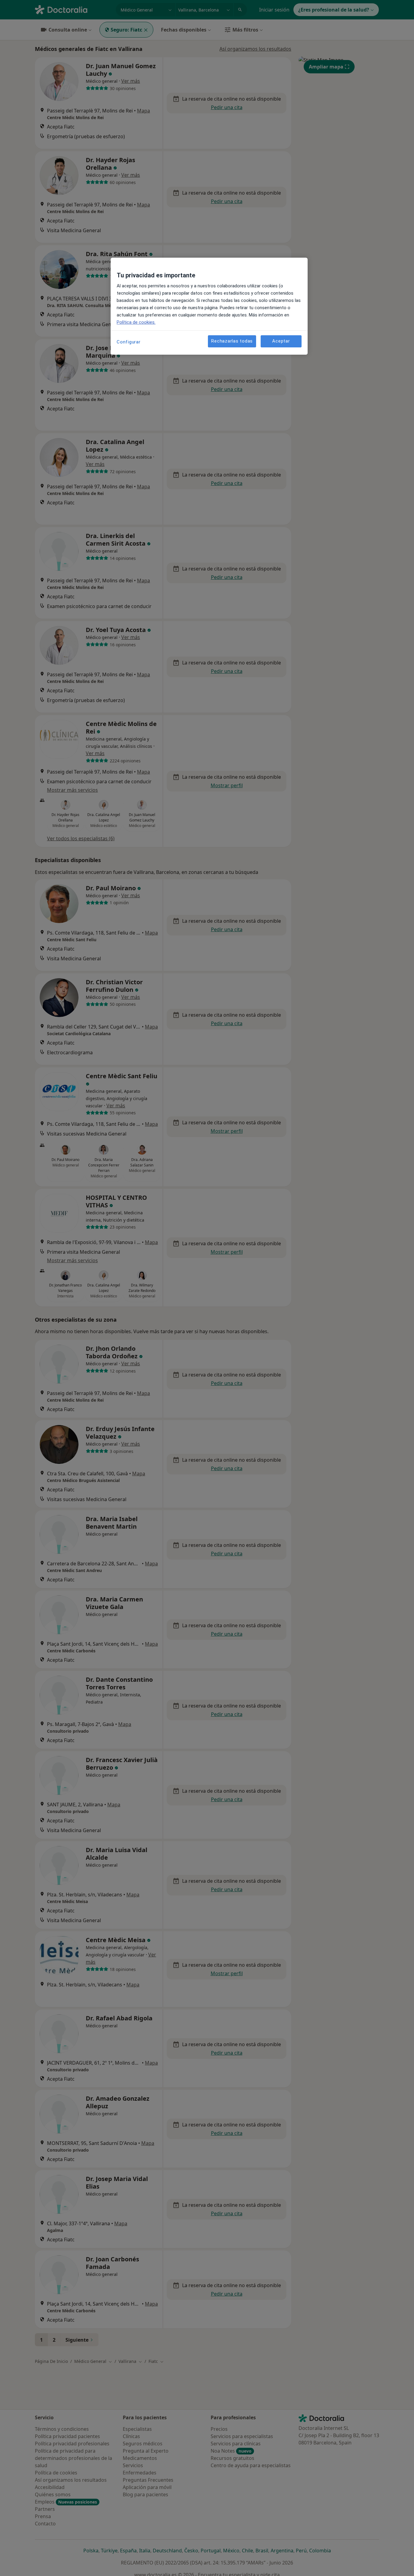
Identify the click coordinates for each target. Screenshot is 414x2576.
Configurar (129, 342)
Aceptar (281, 341)
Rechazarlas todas (232, 341)
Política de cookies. (136, 322)
